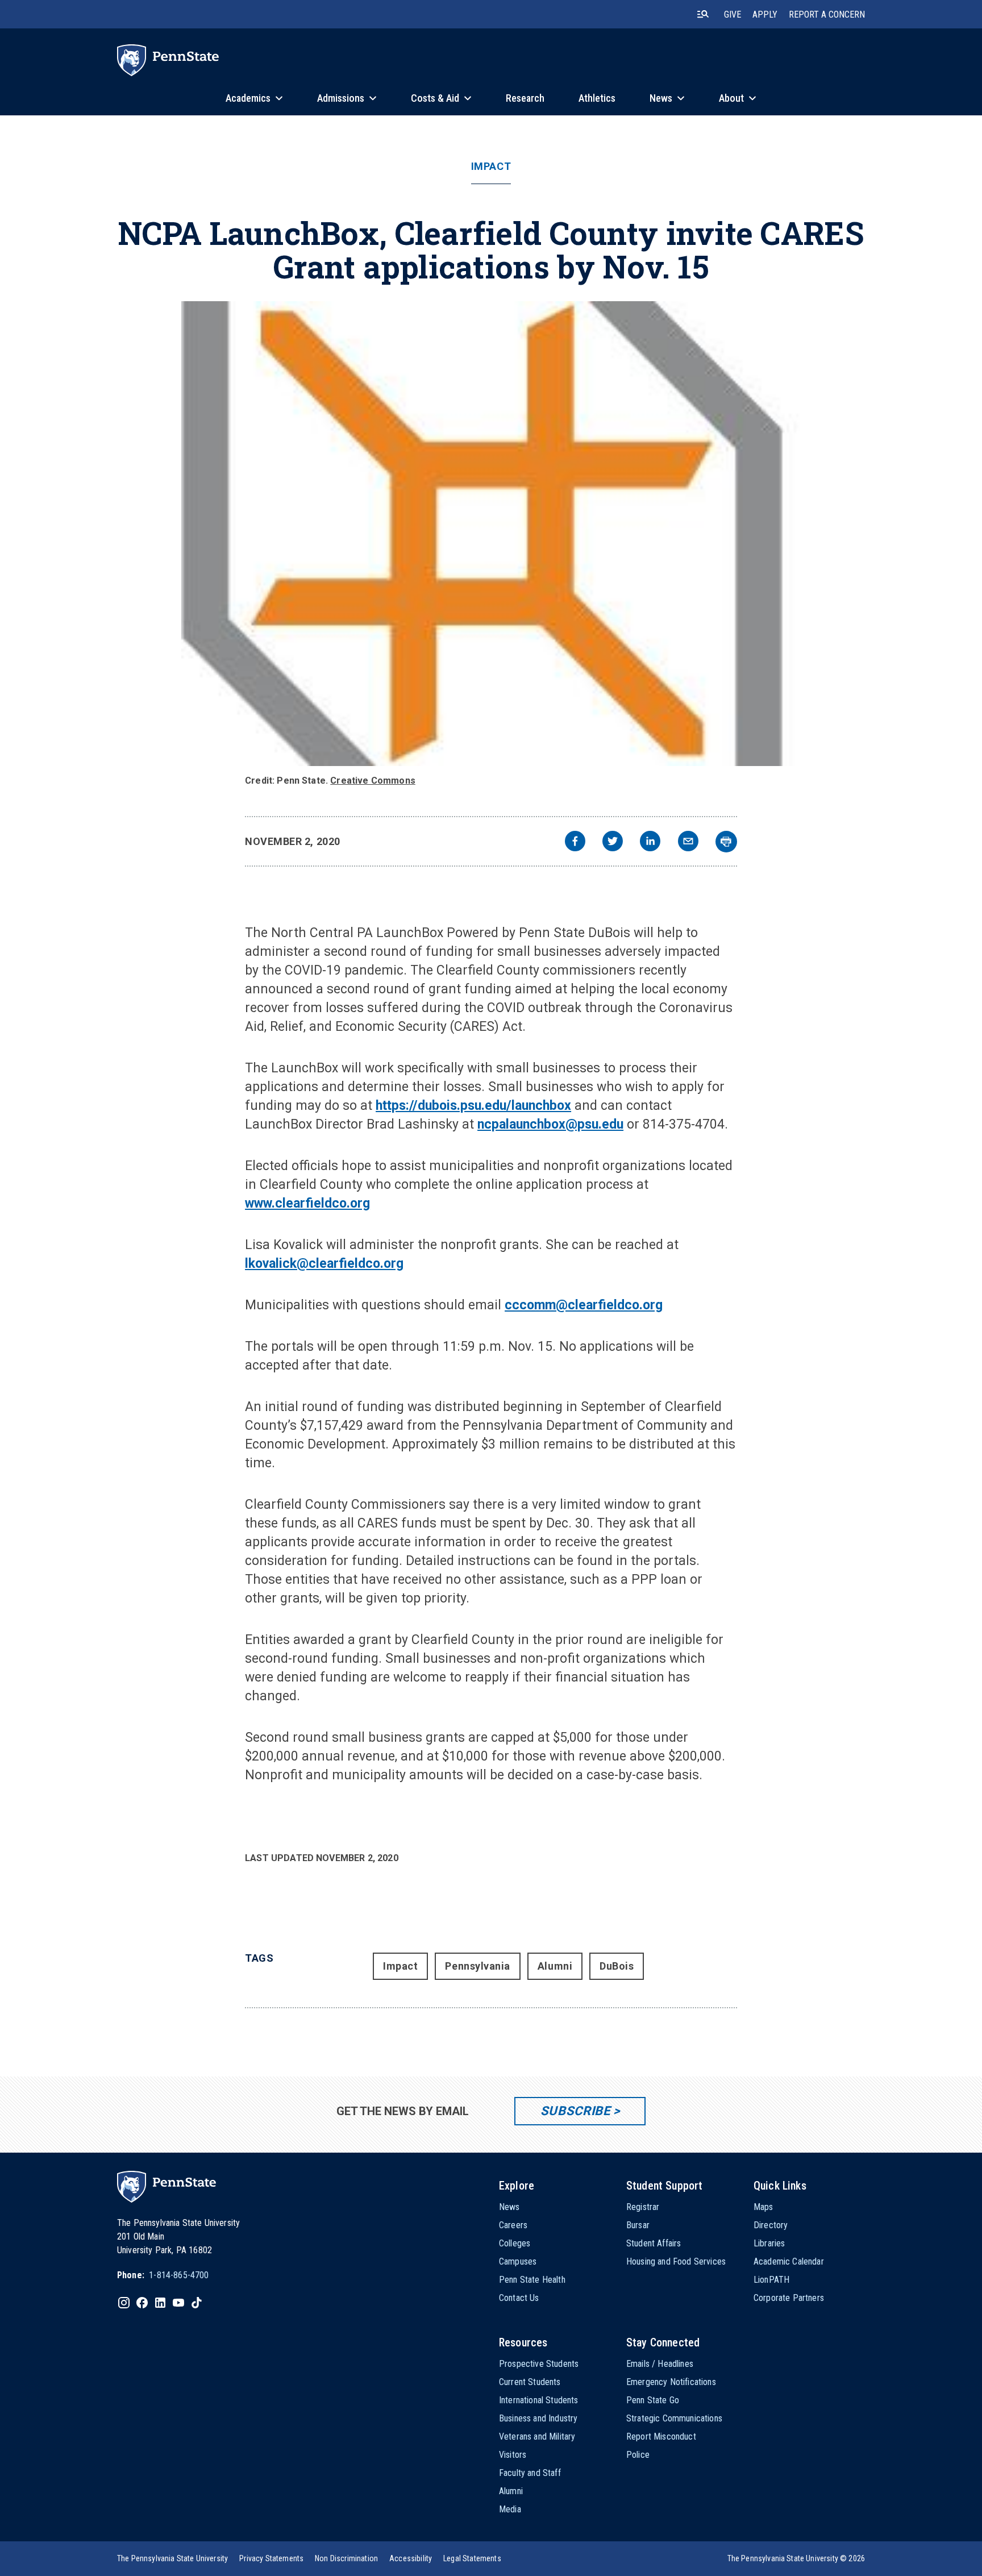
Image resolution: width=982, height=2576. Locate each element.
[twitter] (613, 842)
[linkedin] (650, 842)
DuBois (617, 1966)
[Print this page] (726, 842)
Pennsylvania (477, 1966)
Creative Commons (373, 781)
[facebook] (575, 842)
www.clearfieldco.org (307, 1203)
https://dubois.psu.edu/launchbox (473, 1106)
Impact (491, 167)
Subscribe (575, 2111)
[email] (688, 842)
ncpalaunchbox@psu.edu (550, 1124)
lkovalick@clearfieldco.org (324, 1264)
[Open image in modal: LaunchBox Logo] (491, 534)
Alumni (555, 1966)
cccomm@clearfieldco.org (584, 1305)
